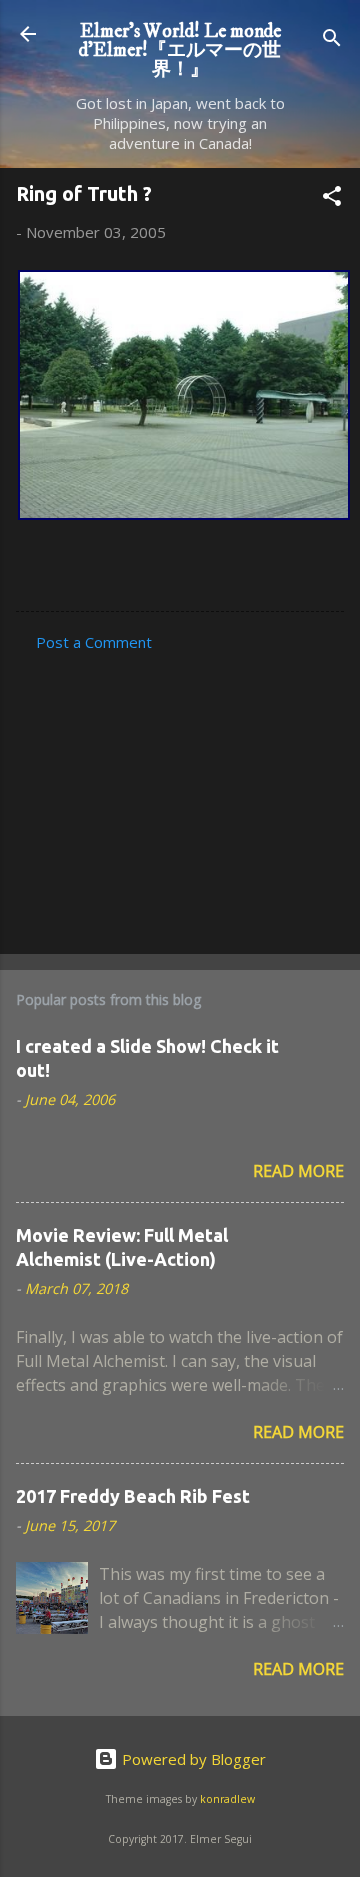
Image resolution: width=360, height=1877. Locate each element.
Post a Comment (94, 642)
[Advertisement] (180, 797)
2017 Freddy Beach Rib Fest (133, 1496)
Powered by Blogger (192, 1759)
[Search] (332, 40)
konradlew (227, 1799)
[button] (332, 199)
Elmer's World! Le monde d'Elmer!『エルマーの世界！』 (180, 50)
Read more (298, 1171)
